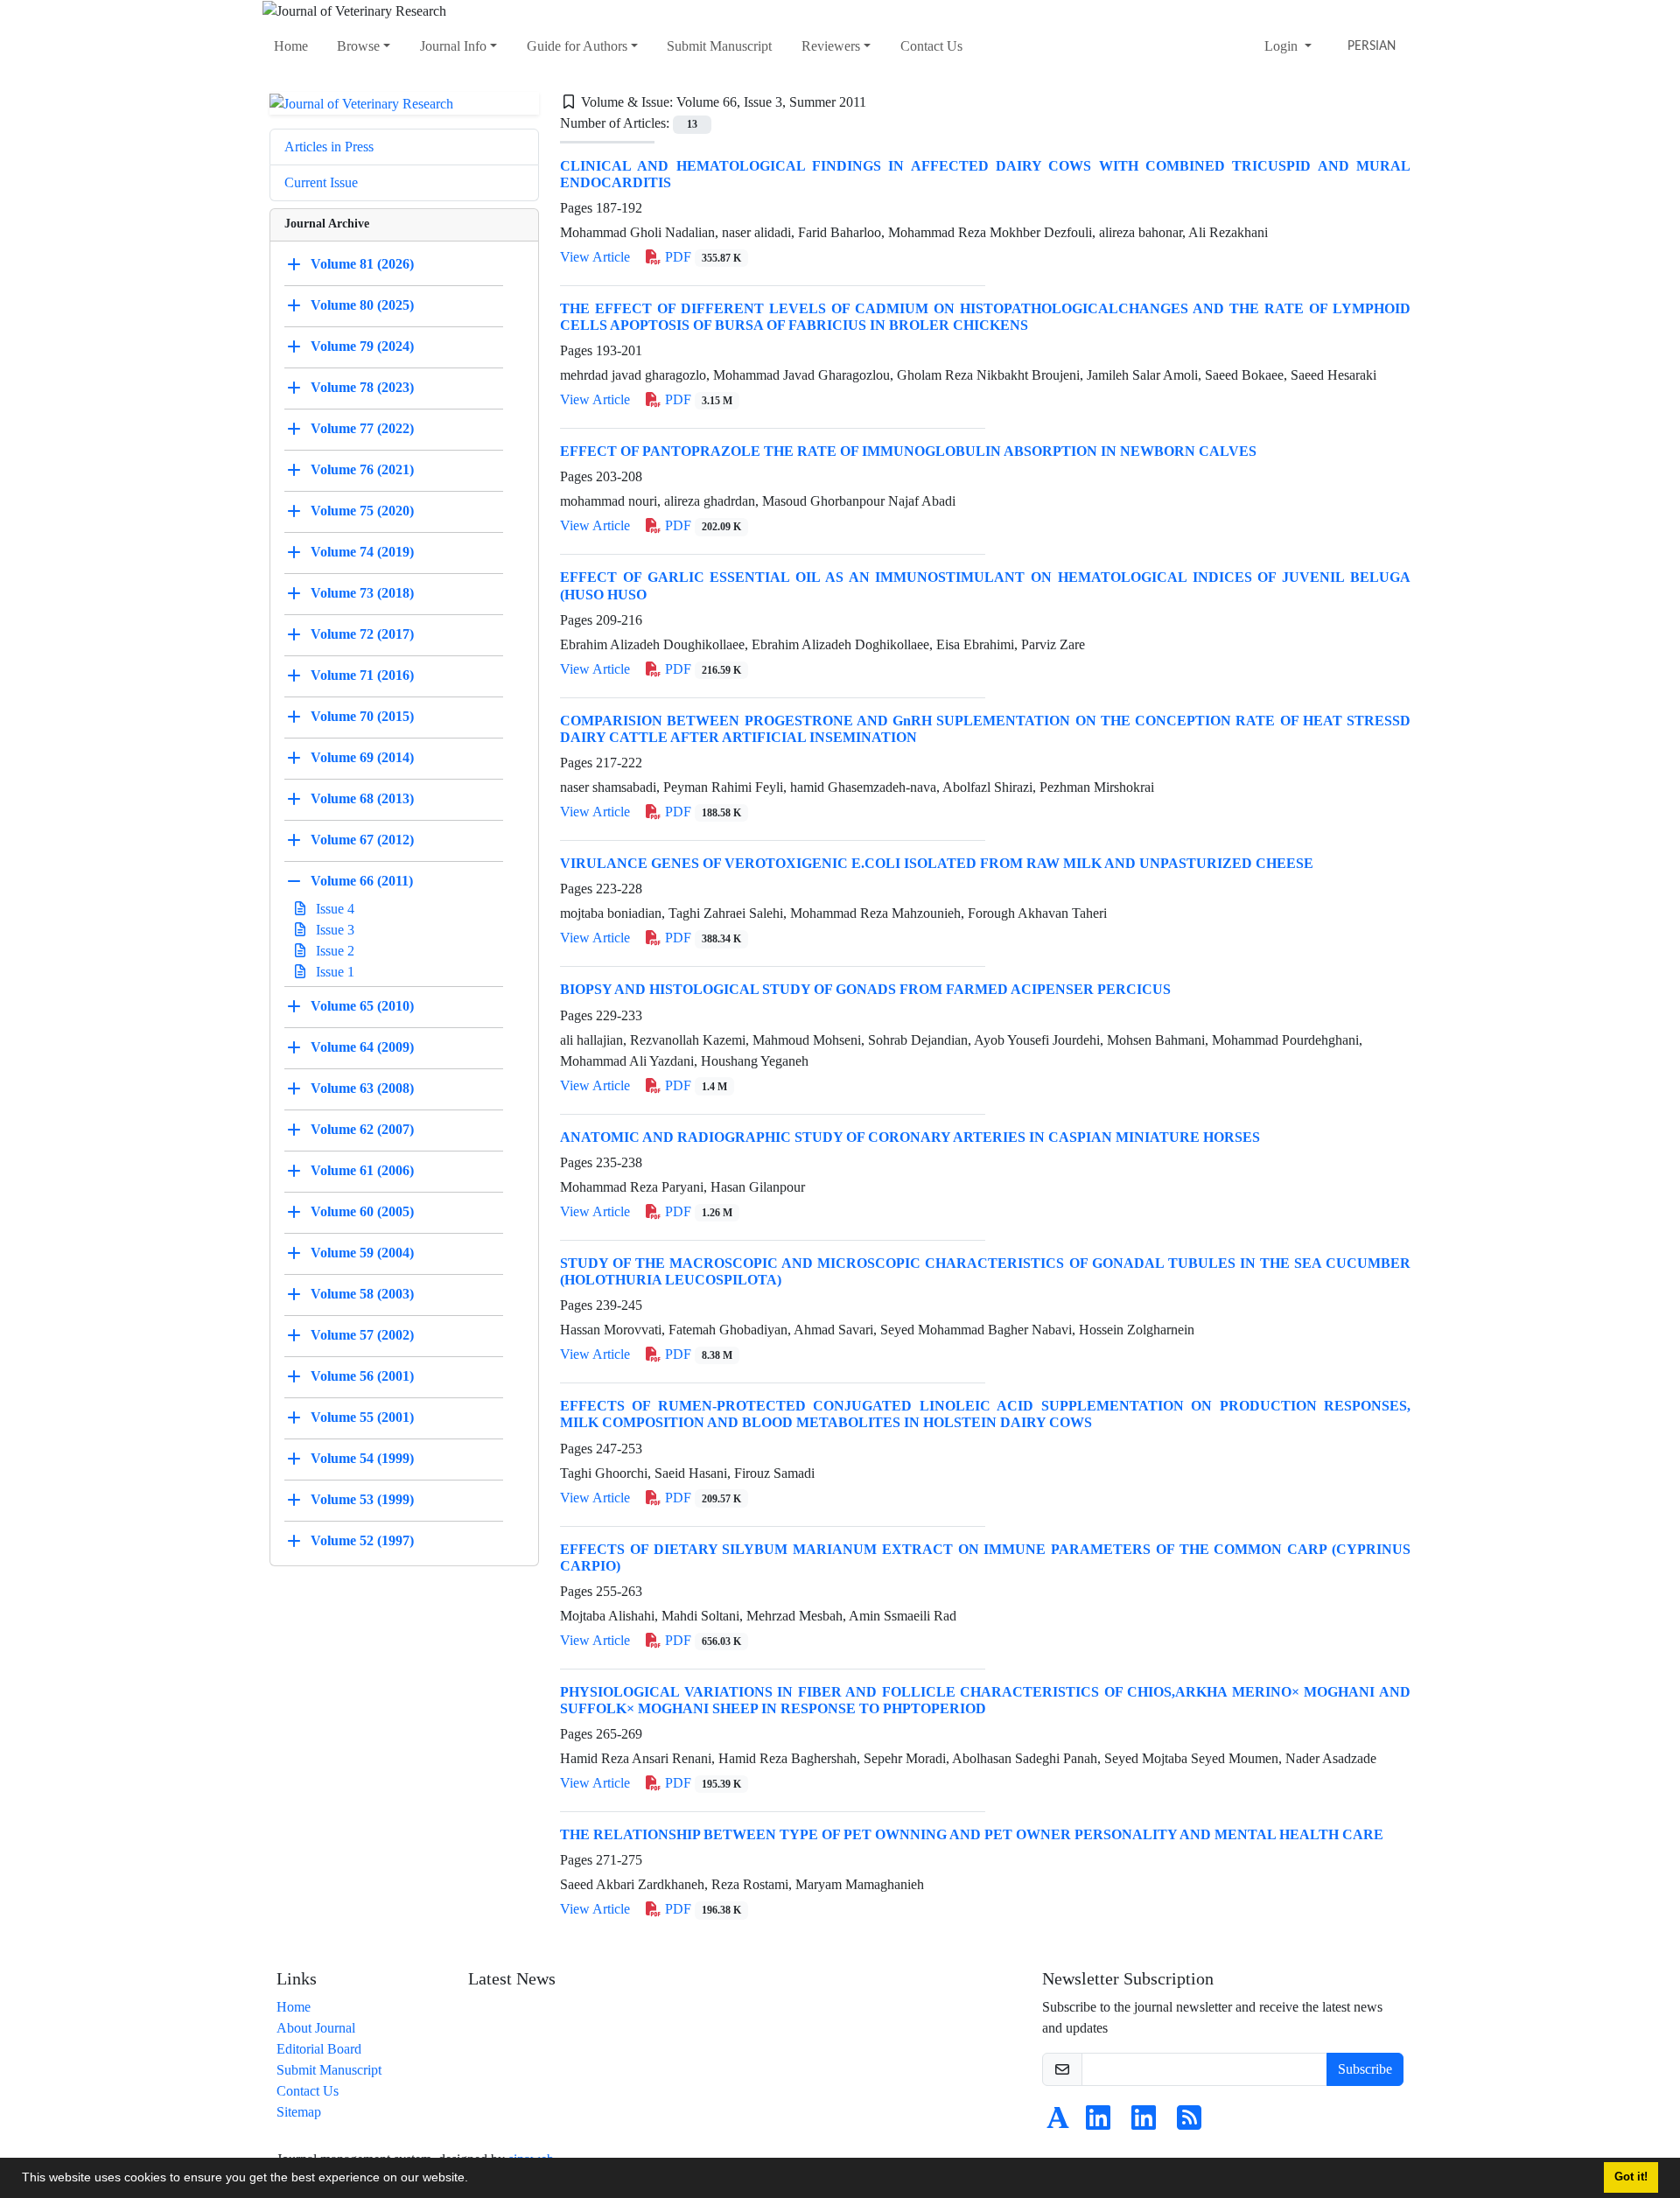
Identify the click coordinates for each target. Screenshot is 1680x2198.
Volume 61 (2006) (362, 1170)
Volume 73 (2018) (362, 593)
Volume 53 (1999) (362, 1499)
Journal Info (453, 46)
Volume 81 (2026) (362, 264)
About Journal (316, 2028)
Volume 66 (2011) (362, 881)
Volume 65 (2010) (362, 1006)
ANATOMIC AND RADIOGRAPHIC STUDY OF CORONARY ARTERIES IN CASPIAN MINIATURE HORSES (910, 1137)
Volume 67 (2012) (362, 840)
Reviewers (831, 46)
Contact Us (931, 46)
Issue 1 (333, 972)
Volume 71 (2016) (362, 675)
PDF (701, 257)
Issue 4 (333, 909)
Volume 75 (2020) (362, 511)
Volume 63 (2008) (362, 1088)
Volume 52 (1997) (362, 1540)
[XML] (880, 102)
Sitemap (299, 2112)
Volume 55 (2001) (362, 1417)
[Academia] (1058, 2123)
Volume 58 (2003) (362, 1294)
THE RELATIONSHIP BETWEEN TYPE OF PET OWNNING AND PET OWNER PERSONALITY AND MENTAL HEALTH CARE (972, 1834)
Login (1283, 46)
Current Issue (321, 182)
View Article (595, 257)
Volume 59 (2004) (362, 1253)
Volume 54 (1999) (362, 1458)
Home (291, 46)
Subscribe (1365, 2069)
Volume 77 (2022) (362, 428)
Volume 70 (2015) (362, 716)
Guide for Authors (577, 46)
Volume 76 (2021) (362, 469)
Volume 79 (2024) (362, 346)
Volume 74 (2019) (362, 552)
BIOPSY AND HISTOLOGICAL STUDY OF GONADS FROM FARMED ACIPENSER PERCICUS (865, 989)
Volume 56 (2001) (362, 1376)
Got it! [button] (1631, 2177)
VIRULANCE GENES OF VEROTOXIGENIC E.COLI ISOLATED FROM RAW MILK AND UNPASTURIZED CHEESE (937, 863)
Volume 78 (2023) (362, 387)
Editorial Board (319, 2049)
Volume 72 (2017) (362, 634)
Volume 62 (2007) (362, 1129)
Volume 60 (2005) (362, 1211)
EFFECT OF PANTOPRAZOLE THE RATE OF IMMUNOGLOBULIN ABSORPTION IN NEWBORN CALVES (908, 451)
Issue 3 (333, 930)
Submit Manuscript (719, 46)
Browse (358, 46)
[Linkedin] (1098, 2123)
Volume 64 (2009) (362, 1047)
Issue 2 (333, 951)
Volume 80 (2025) (362, 305)
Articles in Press (329, 147)
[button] (474, 2180)
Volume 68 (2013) (362, 798)
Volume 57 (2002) (362, 1335)
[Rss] (1189, 2123)
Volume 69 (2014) (362, 757)
